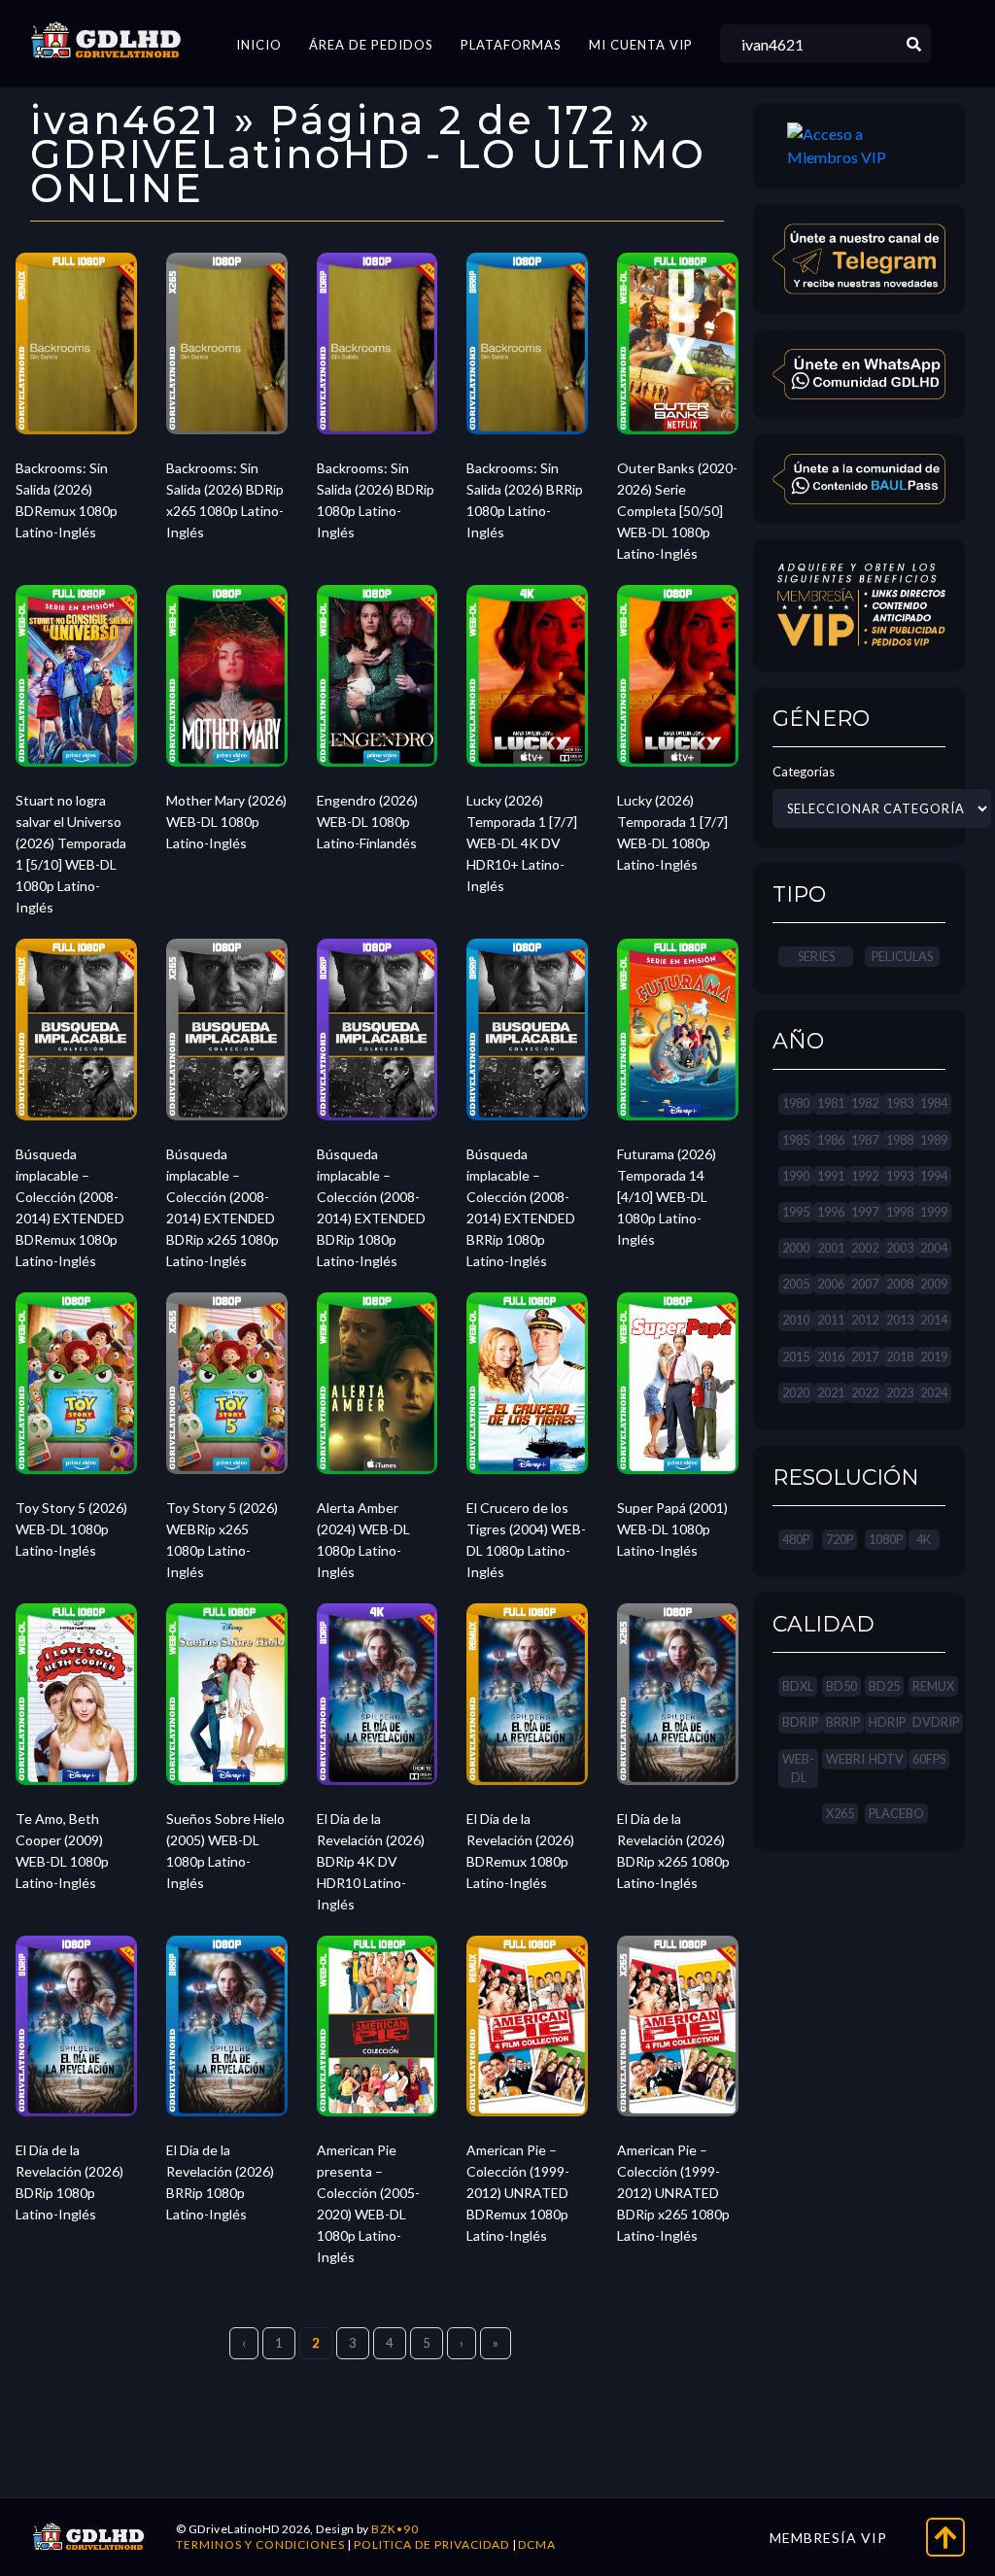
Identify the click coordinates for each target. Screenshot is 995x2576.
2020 (796, 1392)
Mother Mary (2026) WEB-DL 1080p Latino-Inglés (226, 822)
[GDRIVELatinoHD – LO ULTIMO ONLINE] (106, 41)
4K (924, 1539)
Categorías (804, 772)
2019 (934, 1357)
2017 (865, 1357)
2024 (934, 1392)
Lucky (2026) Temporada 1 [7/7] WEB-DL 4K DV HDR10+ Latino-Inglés (522, 843)
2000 (796, 1248)
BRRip (843, 1722)
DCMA (537, 2544)
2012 (865, 1320)
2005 (796, 1284)
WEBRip (849, 1759)
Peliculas (902, 956)
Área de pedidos (371, 45)
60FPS (929, 1759)
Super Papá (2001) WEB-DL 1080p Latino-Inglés (672, 1529)
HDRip (887, 1722)
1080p (886, 1539)
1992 (865, 1176)
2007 (865, 1284)
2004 (934, 1248)
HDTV (886, 1759)
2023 (900, 1392)
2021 (831, 1392)
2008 (900, 1284)
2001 (831, 1248)
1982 (865, 1103)
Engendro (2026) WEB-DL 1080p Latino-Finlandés (367, 822)
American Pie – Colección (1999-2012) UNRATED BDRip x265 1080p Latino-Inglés (673, 2193)
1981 (831, 1103)
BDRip (800, 1722)
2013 (900, 1320)
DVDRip (936, 1722)
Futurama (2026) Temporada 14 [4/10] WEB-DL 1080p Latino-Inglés (667, 1197)
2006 (831, 1284)
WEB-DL (798, 1768)
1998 (900, 1212)
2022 (865, 1392)
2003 (900, 1248)
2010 (796, 1320)
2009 (934, 1284)
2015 (796, 1357)
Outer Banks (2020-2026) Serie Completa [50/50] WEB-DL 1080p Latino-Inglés (677, 511)
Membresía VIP (828, 2538)
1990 (796, 1176)
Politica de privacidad (431, 2544)
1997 (865, 1212)
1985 (796, 1140)
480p (796, 1539)
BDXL (798, 1686)
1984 (934, 1103)
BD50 (841, 1686)
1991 (831, 1176)
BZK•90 (395, 2529)
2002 (865, 1248)
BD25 (884, 1686)
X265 (840, 1813)
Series (816, 956)
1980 (796, 1103)
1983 (900, 1103)
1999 (934, 1212)
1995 (796, 1212)
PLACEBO (896, 1813)
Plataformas (511, 45)
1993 (900, 1176)
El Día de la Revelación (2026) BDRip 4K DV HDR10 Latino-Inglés (371, 1861)
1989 (934, 1140)
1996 (831, 1212)
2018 (900, 1357)
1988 (900, 1140)
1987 (865, 1140)
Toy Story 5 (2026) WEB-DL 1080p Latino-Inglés (71, 1529)
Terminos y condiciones (260, 2544)
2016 (831, 1357)
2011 (831, 1320)
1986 (831, 1140)
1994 (934, 1176)
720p (840, 1539)
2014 (934, 1320)
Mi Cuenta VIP (641, 45)
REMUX (933, 1686)
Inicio (259, 45)
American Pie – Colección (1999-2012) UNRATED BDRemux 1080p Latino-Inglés (518, 2193)
